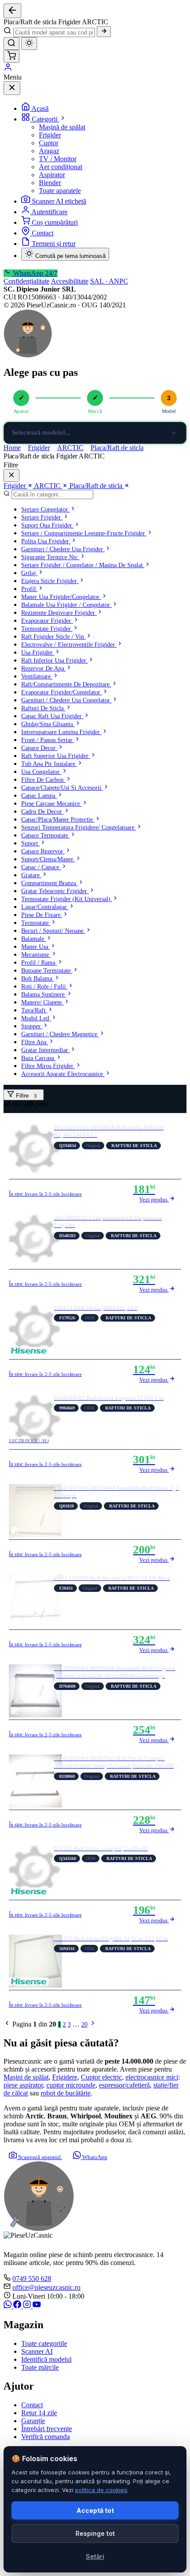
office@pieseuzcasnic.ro (46, 2287)
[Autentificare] (8, 69)
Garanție (33, 2421)
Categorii (46, 119)
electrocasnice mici (152, 2077)
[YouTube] (37, 2306)
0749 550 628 (32, 2279)
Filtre (25, 1096)
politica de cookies (101, 2490)
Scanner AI (37, 2351)
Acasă (40, 108)
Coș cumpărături (55, 222)
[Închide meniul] (12, 88)
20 (84, 2025)
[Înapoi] (12, 11)
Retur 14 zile (39, 2413)
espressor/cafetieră (124, 2085)
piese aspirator (23, 2085)
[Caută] (104, 32)
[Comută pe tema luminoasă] (29, 44)
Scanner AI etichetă (59, 201)
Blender (50, 183)
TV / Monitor (58, 159)
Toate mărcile (40, 2367)
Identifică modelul (46, 2359)
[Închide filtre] (11, 475)
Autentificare (49, 212)
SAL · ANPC (109, 281)
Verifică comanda (46, 2437)
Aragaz (49, 151)
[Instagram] (28, 2306)
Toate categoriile (44, 2343)
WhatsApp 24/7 (34, 273)
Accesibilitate (70, 281)
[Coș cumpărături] (11, 56)
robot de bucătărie (66, 2093)
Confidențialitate (27, 281)
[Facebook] (18, 2306)
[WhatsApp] (8, 2306)
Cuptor (49, 143)
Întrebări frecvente (47, 2429)
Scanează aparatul (40, 2157)
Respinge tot (95, 2533)
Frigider (50, 135)
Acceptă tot (95, 2510)
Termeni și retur (54, 244)
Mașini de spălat (26, 2077)
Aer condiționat (61, 167)
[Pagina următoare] (93, 2025)
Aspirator (52, 175)
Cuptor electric (101, 2077)
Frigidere (65, 2077)
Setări (95, 2556)
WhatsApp (94, 2157)
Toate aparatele (60, 191)
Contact (43, 233)
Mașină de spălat (62, 127)
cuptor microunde (71, 2085)
